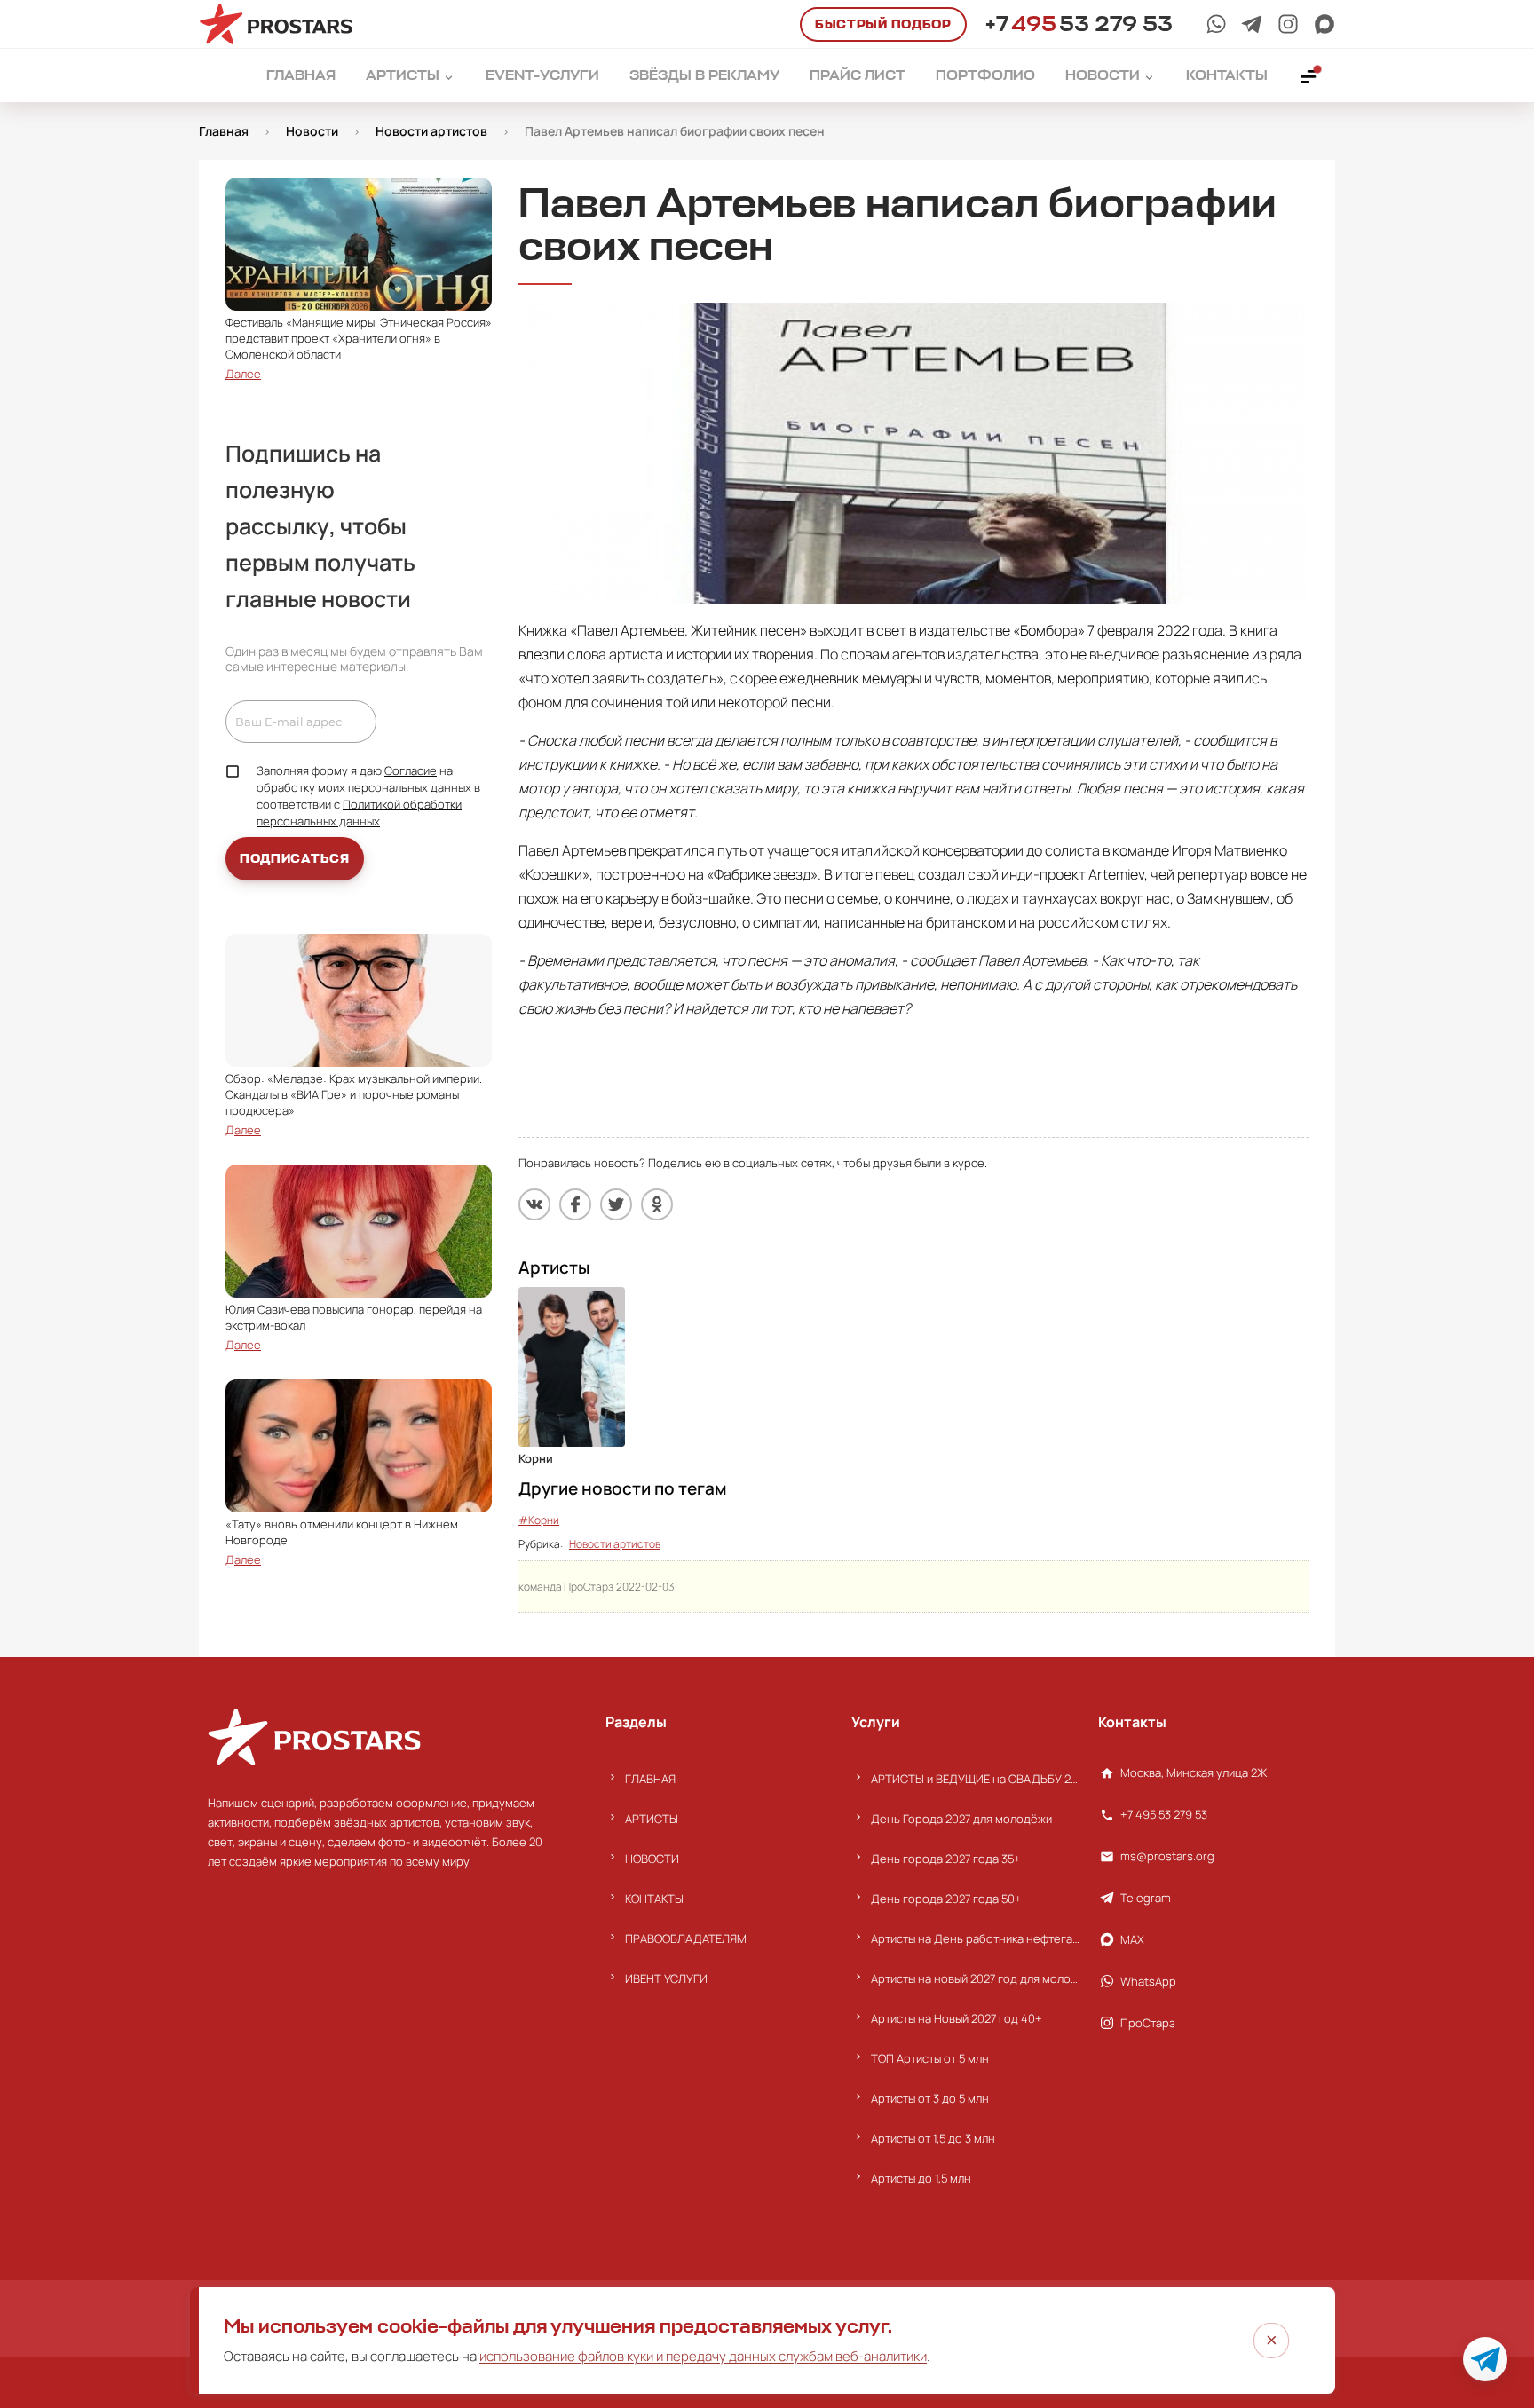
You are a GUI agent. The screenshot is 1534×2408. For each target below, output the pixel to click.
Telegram (1146, 1898)
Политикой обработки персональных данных (359, 813)
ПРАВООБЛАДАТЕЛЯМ (686, 1938)
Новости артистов (615, 1544)
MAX (1132, 1939)
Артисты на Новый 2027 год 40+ (957, 2018)
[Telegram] (1252, 24)
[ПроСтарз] (1288, 24)
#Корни (539, 1520)
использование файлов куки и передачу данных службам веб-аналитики (703, 2356)
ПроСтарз (1148, 2023)
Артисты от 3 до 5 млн (930, 2098)
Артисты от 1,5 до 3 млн (933, 2138)
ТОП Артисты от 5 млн (930, 2058)
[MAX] (1324, 24)
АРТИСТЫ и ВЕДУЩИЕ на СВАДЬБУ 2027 (975, 1779)
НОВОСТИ (652, 1859)
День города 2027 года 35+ (946, 1859)
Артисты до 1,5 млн (921, 2178)
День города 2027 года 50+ (946, 1899)
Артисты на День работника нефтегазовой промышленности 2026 (975, 1938)
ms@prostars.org (1167, 1856)
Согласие (411, 770)
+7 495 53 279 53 (1164, 1814)
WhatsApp (1148, 1981)
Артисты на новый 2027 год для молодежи (975, 1978)
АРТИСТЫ (652, 1819)
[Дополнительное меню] (1309, 75)
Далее (243, 374)
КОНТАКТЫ (654, 1899)
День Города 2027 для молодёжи (961, 1819)
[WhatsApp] (1216, 24)
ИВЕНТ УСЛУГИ (666, 1978)
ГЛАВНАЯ (650, 1779)
